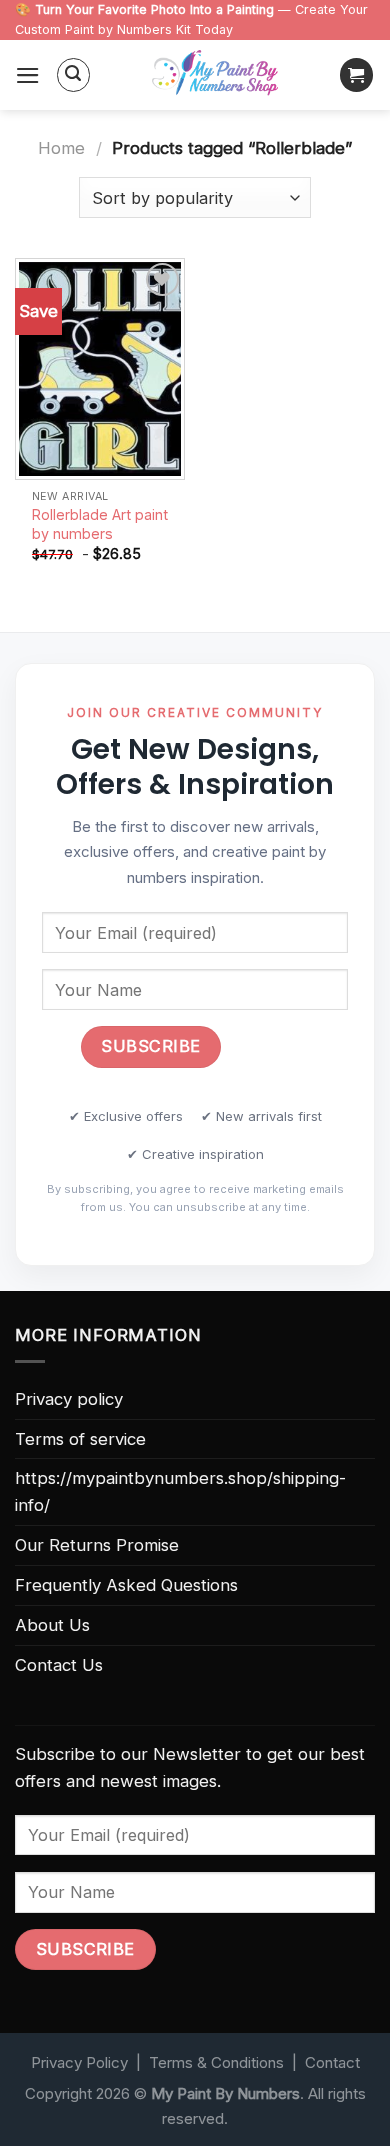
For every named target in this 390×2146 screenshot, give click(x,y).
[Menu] (28, 75)
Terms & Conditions (216, 2062)
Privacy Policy (79, 2062)
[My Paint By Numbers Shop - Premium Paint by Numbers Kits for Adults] (215, 75)
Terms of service (80, 1439)
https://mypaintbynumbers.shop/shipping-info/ (180, 1491)
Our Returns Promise (97, 1545)
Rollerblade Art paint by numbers (100, 524)
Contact (332, 2062)
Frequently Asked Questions (126, 1585)
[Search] (74, 75)
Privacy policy (69, 1399)
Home (61, 148)
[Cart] (357, 75)
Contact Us (59, 1665)
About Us (52, 1625)
